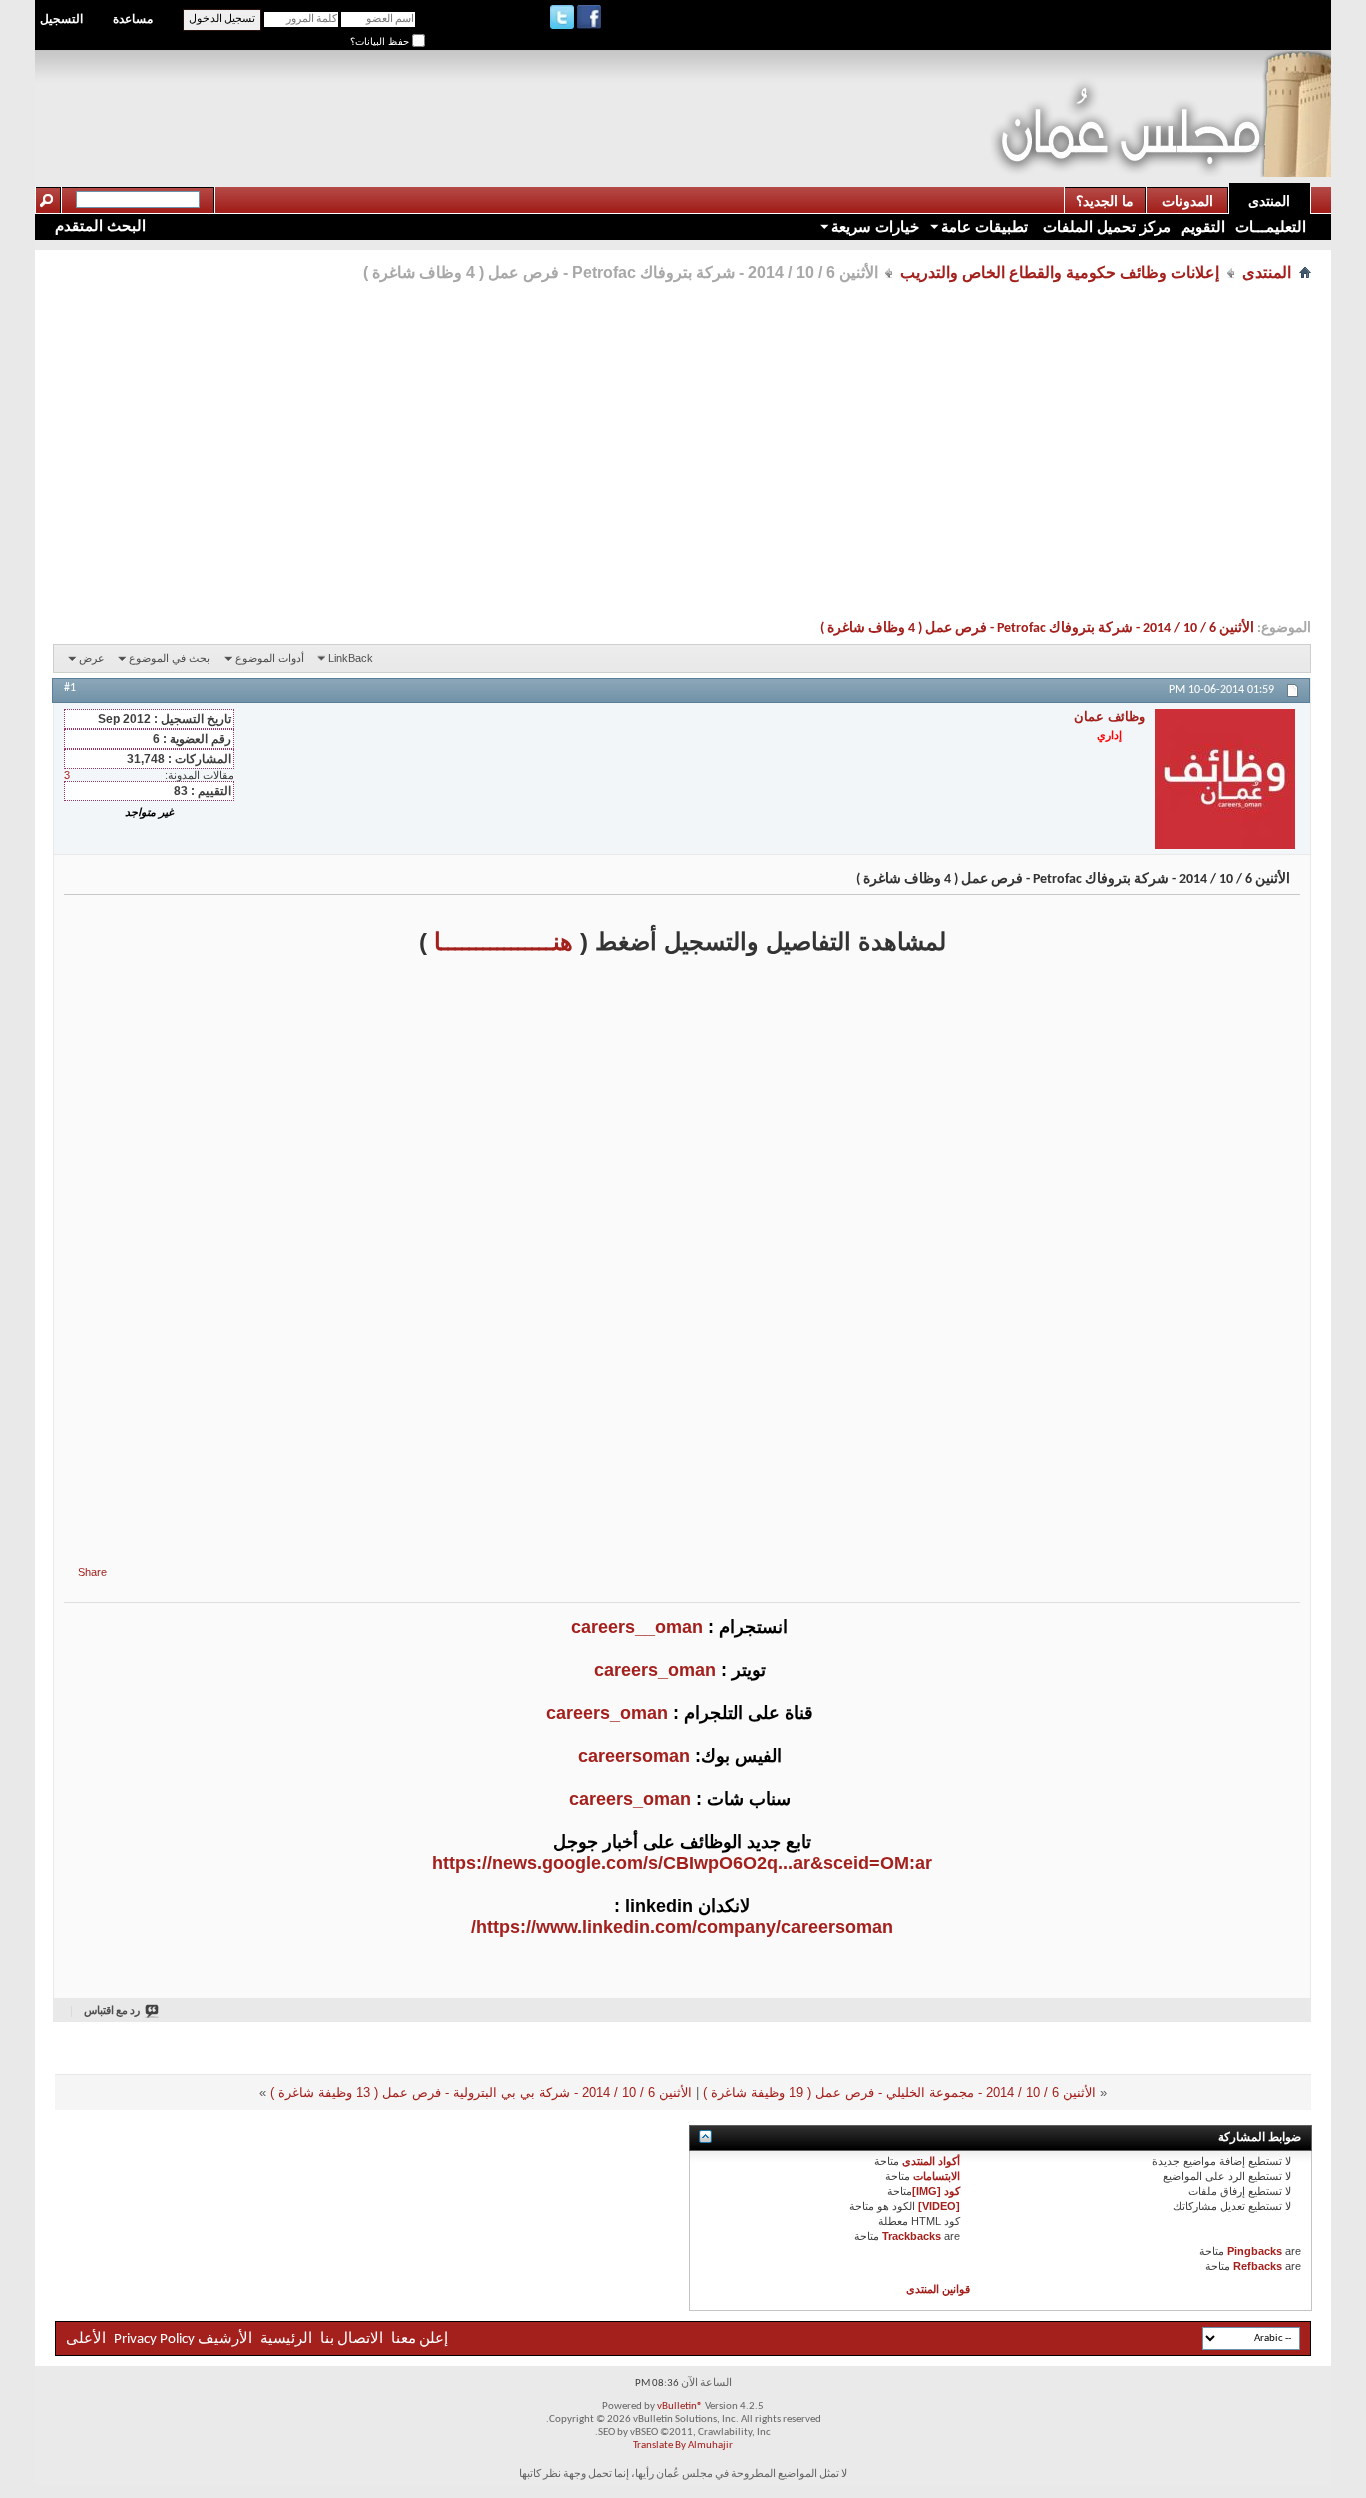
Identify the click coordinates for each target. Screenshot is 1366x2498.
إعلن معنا (418, 2339)
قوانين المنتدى (938, 2289)
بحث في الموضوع (169, 658)
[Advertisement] (626, 96)
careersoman (634, 1756)
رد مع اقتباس (112, 2011)
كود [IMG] (936, 2191)
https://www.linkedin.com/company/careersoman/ (682, 1927)
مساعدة (133, 19)
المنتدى (1269, 201)
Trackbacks (911, 2236)
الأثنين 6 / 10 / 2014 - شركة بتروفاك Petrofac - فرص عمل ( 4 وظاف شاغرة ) (1037, 628)
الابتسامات (936, 2176)
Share (92, 1572)
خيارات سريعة (875, 226)
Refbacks (1257, 2266)
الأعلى (86, 2339)
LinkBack (350, 658)
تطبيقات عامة (984, 226)
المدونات (1187, 201)
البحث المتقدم (100, 225)
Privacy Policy (154, 2339)
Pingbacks (1254, 2251)
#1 (70, 688)
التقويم (1203, 226)
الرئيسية (286, 2339)
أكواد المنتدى (931, 2161)
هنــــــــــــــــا (503, 941)
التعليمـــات (1270, 226)
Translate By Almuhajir (683, 2445)
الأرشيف (225, 2339)
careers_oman (655, 1670)
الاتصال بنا (351, 2339)
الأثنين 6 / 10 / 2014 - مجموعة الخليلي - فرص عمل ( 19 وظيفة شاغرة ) (899, 2092)
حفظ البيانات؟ (381, 41)
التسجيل (61, 19)
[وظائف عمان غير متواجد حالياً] (1225, 779)
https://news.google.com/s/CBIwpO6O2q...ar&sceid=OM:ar (682, 1863)
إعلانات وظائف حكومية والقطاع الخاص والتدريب (1059, 272)
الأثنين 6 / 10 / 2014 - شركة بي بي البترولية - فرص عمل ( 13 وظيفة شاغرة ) (481, 2092)
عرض (92, 658)
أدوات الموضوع (269, 658)
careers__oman (637, 1627)
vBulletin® (680, 2406)
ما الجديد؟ (1105, 201)
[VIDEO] (939, 2206)
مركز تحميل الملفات (1105, 226)
